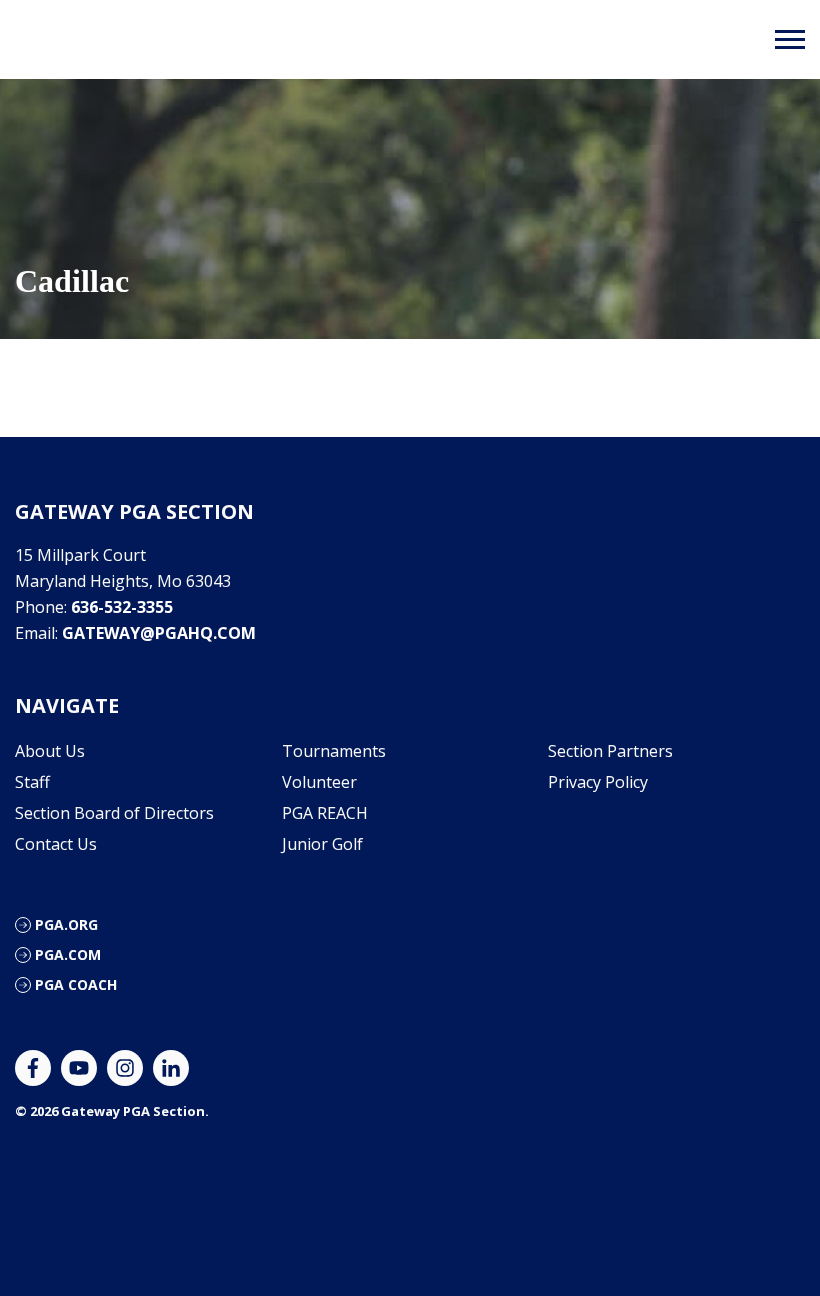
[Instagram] (125, 1068)
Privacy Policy (598, 782)
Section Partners (610, 751)
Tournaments (334, 751)
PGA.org (66, 924)
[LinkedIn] (171, 1068)
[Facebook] (33, 1068)
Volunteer (319, 782)
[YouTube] (79, 1068)
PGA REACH (325, 813)
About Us (50, 751)
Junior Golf (322, 844)
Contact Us (56, 844)
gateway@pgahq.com (159, 633)
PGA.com (68, 954)
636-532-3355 (122, 607)
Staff (32, 782)
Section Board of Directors (114, 813)
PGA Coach (76, 984)
